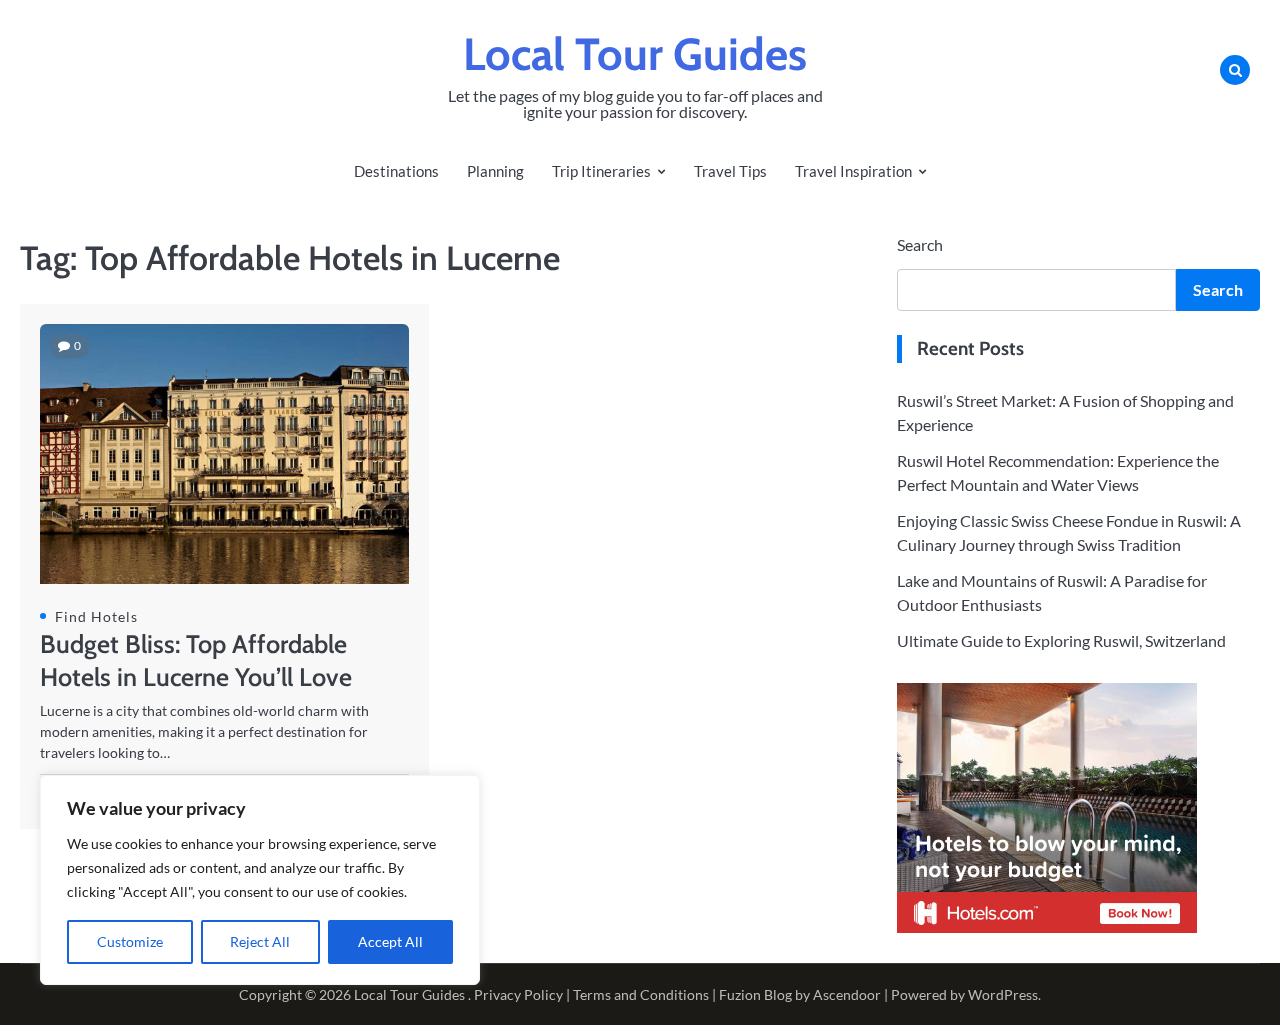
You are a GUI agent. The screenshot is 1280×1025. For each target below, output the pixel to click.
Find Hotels (96, 616)
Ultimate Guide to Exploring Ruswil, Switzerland (1061, 640)
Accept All (390, 941)
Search (920, 244)
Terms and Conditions (641, 994)
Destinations (396, 171)
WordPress (1003, 994)
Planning (495, 171)
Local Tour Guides (635, 54)
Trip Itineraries (601, 171)
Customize (130, 941)
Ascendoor (847, 994)
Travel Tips (730, 171)
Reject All (260, 941)
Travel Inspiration (853, 171)
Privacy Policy (518, 994)
